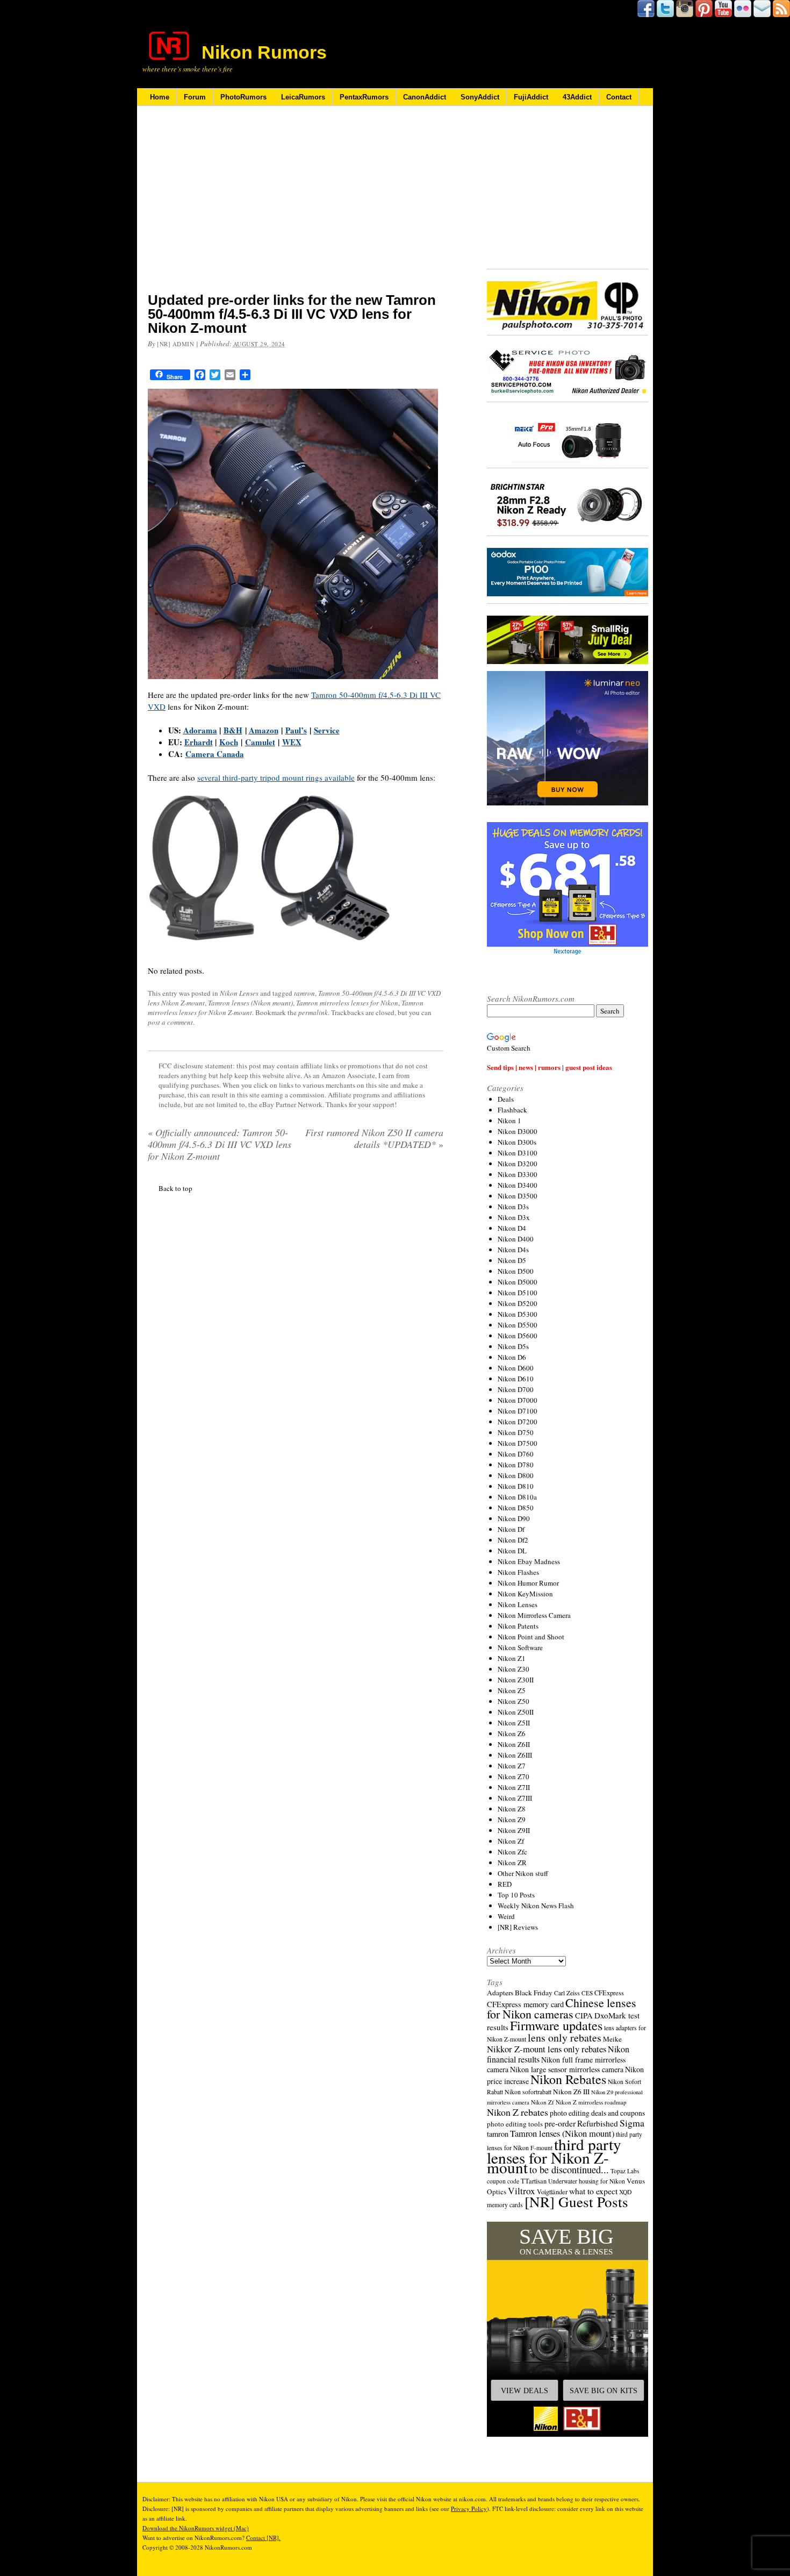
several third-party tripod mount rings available (276, 777)
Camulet (260, 742)
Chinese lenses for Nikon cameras (562, 2008)
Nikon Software (520, 1647)
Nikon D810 (516, 1486)
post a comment (170, 1022)
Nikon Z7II (514, 1787)
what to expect (593, 2191)
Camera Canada (215, 754)
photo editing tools (515, 2124)
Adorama (200, 730)
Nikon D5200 (518, 1303)
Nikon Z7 (512, 1766)
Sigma (632, 2123)
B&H (233, 730)
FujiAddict (531, 97)
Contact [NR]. (263, 2538)
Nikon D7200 (518, 1422)
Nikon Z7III (515, 1798)
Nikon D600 (516, 1368)
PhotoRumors (243, 97)
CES (587, 1993)
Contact (619, 97)
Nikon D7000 (518, 1400)
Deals (506, 1099)
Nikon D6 (512, 1357)
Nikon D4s (513, 1250)
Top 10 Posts (516, 1895)
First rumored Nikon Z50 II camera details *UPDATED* (374, 1138)
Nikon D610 (516, 1379)
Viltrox (522, 2191)
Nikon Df (511, 1529)
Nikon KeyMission (525, 1594)
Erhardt (199, 742)
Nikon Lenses (239, 993)
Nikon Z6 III (571, 2092)
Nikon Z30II (516, 1680)
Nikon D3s (513, 1207)
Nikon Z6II (514, 1744)
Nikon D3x (514, 1217)
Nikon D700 (516, 1389)
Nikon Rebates (568, 2079)
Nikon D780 (516, 1465)
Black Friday (534, 1993)
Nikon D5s (513, 1346)
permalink (313, 1012)
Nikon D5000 (518, 1282)
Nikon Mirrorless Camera (534, 1615)
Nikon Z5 (512, 1690)
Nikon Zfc (512, 1852)
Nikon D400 (516, 1239)
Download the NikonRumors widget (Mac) (196, 2528)
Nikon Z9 (512, 1819)
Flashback (512, 1110)
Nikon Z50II (516, 1712)
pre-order (560, 2123)
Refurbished (598, 2123)
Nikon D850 (516, 1508)
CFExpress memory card (525, 2004)
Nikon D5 (512, 1260)
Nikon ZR (512, 1863)
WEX (292, 742)
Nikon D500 (516, 1271)
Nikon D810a (517, 1497)
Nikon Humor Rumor (528, 1583)
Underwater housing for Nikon (587, 2181)
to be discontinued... (569, 2170)
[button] (568, 2329)
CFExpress (609, 1993)
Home (160, 97)
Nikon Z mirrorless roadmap (591, 2102)
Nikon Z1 (512, 1658)
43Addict (577, 97)
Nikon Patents (518, 1626)
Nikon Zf (511, 1841)
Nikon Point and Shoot (531, 1637)
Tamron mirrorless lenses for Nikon (347, 1003)
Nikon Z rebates (518, 2112)
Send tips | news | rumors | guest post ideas (550, 1067)
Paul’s (296, 730)
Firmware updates (556, 2025)
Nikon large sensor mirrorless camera (567, 2069)
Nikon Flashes (518, 1572)
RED (505, 1884)
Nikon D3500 (518, 1196)
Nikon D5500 (518, 1325)
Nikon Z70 (513, 1776)
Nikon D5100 (518, 1293)
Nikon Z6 (512, 1733)
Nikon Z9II (514, 1830)
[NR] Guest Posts (576, 2202)
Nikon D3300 (518, 1174)
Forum (195, 97)
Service (327, 730)
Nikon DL (512, 1551)
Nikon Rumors (264, 52)
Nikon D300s (517, 1142)
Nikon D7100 (518, 1411)
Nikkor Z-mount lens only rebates (547, 2049)
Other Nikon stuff (523, 1873)
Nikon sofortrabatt (528, 2092)
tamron (304, 993)
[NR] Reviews (518, 1927)
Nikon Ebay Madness (529, 1561)
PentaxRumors (364, 97)
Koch (229, 742)
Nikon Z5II (514, 1723)
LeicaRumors (303, 97)
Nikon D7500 (518, 1443)
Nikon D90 (514, 1518)
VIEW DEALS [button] (525, 2391)
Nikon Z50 (513, 1701)
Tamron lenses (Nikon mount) (250, 1003)
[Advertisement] (296, 206)
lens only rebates (565, 2038)
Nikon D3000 (518, 1131)
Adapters (500, 1993)
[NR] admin (176, 344)
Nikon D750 (516, 1432)
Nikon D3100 (518, 1153)
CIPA (584, 2015)
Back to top (175, 1188)
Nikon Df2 (513, 1540)
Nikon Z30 (513, 1669)
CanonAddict (425, 97)
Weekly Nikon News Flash (536, 1906)
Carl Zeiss (567, 1993)
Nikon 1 (509, 1121)
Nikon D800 (516, 1475)
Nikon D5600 (518, 1336)
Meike (612, 2039)
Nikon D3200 (518, 1164)
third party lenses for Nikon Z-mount (554, 2156)
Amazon (264, 730)
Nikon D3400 (518, 1185)
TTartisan (534, 2181)
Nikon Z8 (512, 1809)
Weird (506, 1916)
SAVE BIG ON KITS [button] (604, 2391)
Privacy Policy (469, 2509)
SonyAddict (480, 97)
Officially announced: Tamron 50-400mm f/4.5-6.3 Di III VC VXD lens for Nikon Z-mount (220, 1144)
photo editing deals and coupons (597, 2113)
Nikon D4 (512, 1228)
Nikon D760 (516, 1454)
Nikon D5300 (518, 1314)
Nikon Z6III (515, 1755)
